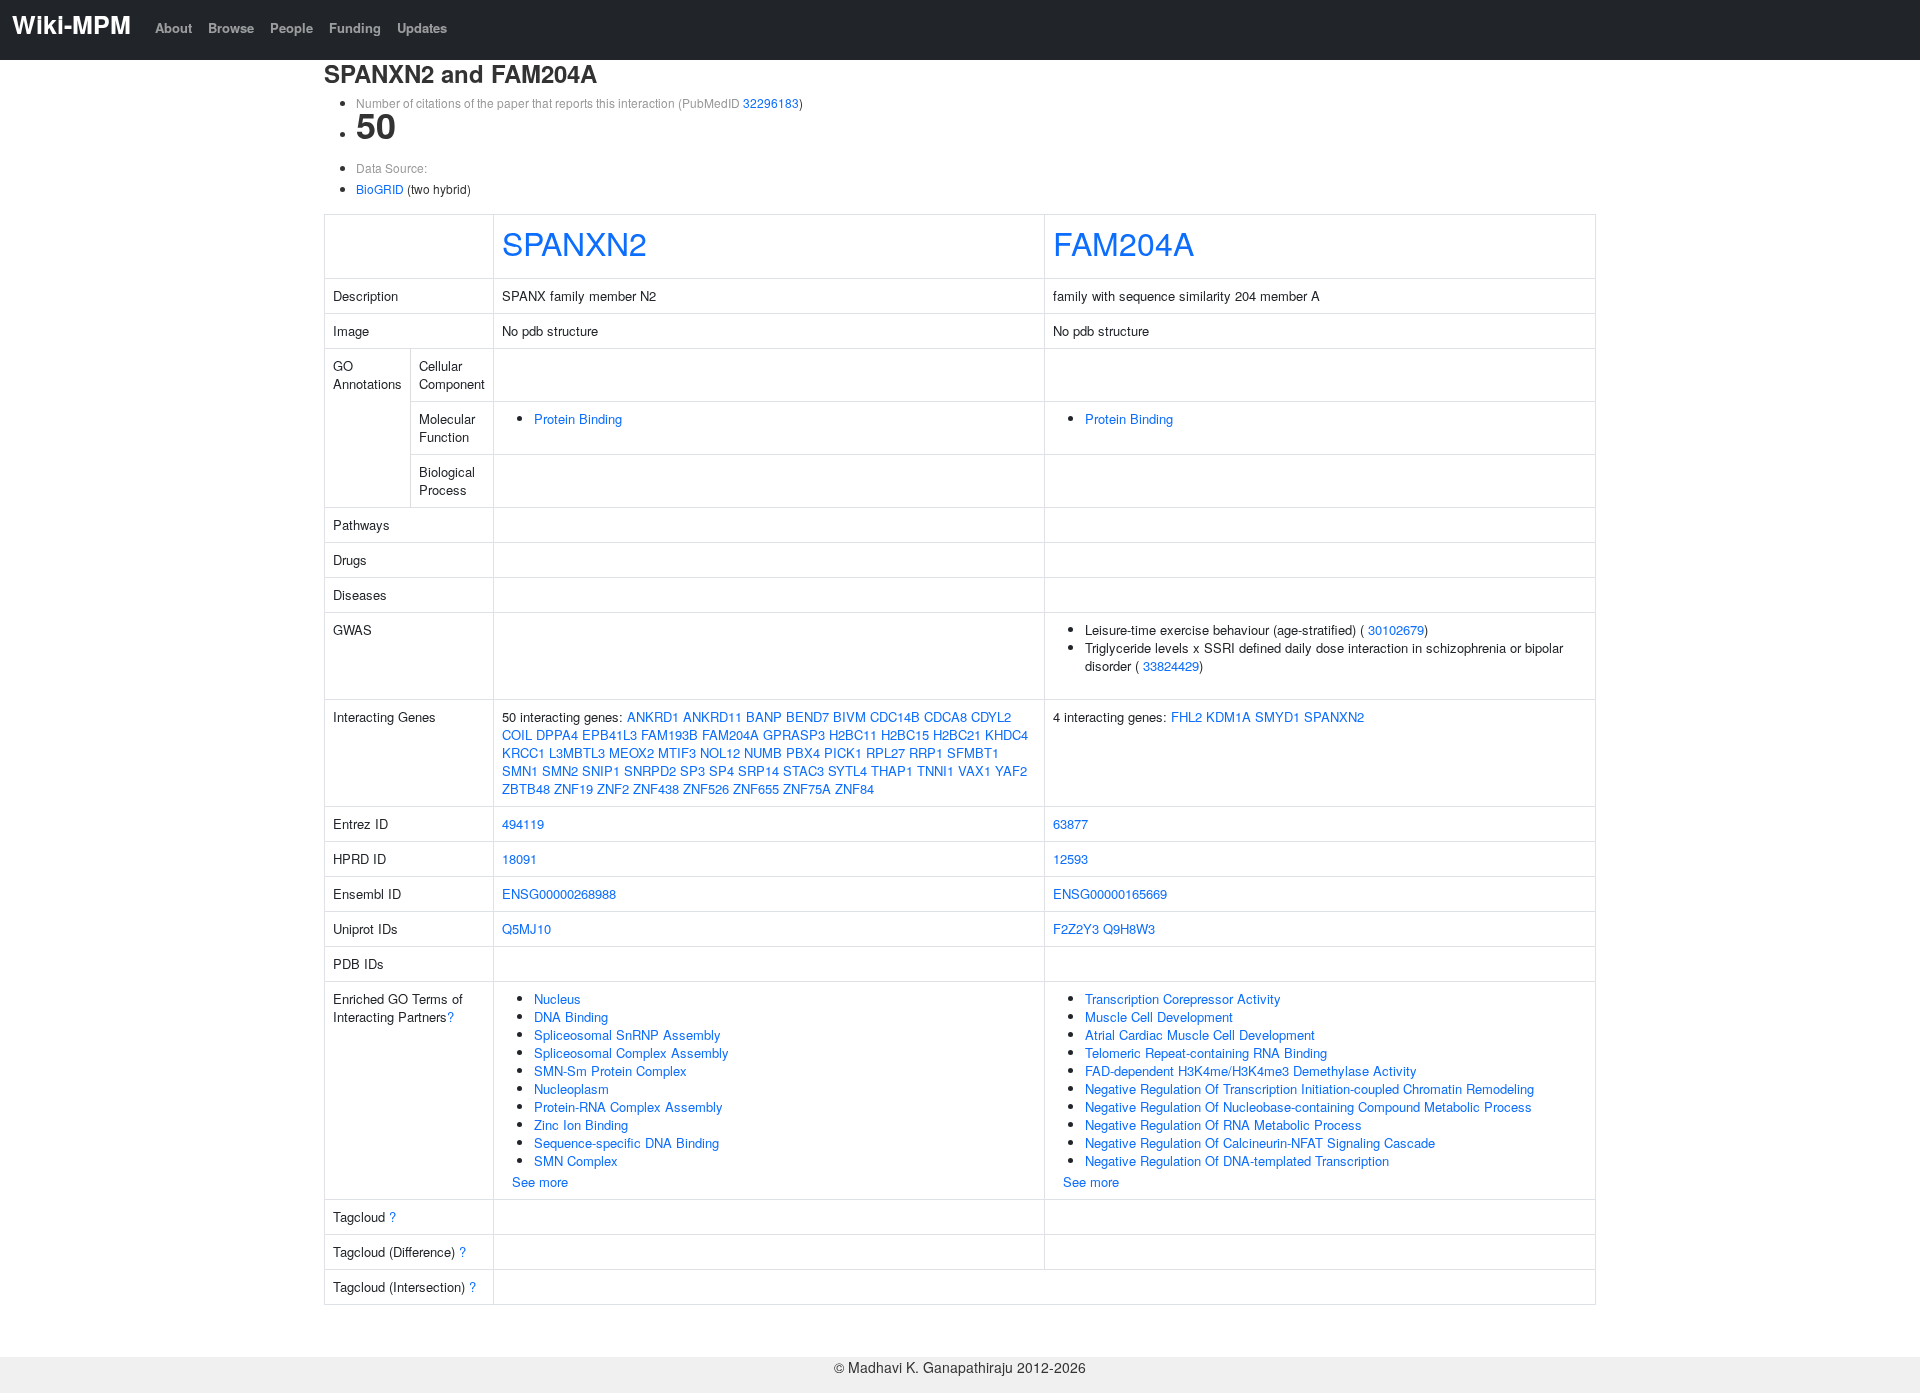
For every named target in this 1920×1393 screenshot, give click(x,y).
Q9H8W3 (1129, 928)
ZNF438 (656, 788)
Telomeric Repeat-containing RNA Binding (1206, 1052)
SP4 (721, 770)
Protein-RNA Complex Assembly (628, 1106)
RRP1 (926, 752)
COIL (517, 734)
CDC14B (895, 716)
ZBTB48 (526, 788)
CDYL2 (991, 716)
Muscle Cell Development (1159, 1016)
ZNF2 (613, 788)
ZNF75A (807, 788)
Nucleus (557, 998)
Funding (355, 27)
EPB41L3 (609, 734)
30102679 (1396, 629)
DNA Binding (571, 1016)
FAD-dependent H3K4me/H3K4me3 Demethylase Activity (1251, 1070)
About (173, 27)
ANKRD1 (653, 716)
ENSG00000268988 (559, 893)
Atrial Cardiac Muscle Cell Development (1200, 1034)
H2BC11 (853, 734)
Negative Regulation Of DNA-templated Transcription (1237, 1160)
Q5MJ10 (526, 928)
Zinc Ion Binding (581, 1124)
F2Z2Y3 (1076, 928)
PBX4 (803, 752)
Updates (422, 27)
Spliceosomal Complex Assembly (631, 1052)
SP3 (692, 770)
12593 (1070, 858)
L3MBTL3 (577, 752)
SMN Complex (576, 1160)
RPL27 (885, 752)
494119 (523, 823)
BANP (764, 716)
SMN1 (520, 770)
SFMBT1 (973, 752)
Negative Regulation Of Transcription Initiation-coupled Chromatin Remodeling (1309, 1088)
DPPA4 (557, 734)
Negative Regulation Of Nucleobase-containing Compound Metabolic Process (1308, 1106)
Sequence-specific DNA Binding (626, 1142)
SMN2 (560, 770)
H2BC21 (957, 734)
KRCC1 (523, 752)
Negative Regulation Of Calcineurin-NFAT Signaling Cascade (1260, 1142)
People (291, 27)
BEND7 (807, 716)
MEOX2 (631, 752)
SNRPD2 (650, 770)
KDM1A (1228, 716)
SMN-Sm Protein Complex (610, 1070)
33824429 (1171, 665)
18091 (519, 858)
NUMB (763, 752)
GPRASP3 (794, 734)
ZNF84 (854, 788)
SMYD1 (1277, 716)
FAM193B (669, 734)
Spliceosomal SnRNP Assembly (627, 1034)
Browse (231, 27)
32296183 (771, 102)
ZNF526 (706, 788)
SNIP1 (601, 770)
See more (540, 1181)
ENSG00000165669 (1110, 893)
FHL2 (1186, 716)
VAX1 (974, 770)
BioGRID (380, 188)
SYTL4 (847, 770)
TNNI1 (935, 770)
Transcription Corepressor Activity (1183, 998)
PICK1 (843, 752)
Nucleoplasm (571, 1088)
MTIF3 (677, 752)
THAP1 (892, 770)
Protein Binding (578, 418)
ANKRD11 (712, 716)
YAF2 (1011, 770)
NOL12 (720, 752)
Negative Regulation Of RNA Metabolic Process (1223, 1124)
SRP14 (758, 770)
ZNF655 (756, 788)
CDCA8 (945, 716)
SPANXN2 (574, 242)
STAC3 (803, 770)
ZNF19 (573, 788)
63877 (1070, 823)
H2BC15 (905, 734)
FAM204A (1123, 242)
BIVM (849, 716)
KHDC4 (1006, 734)
